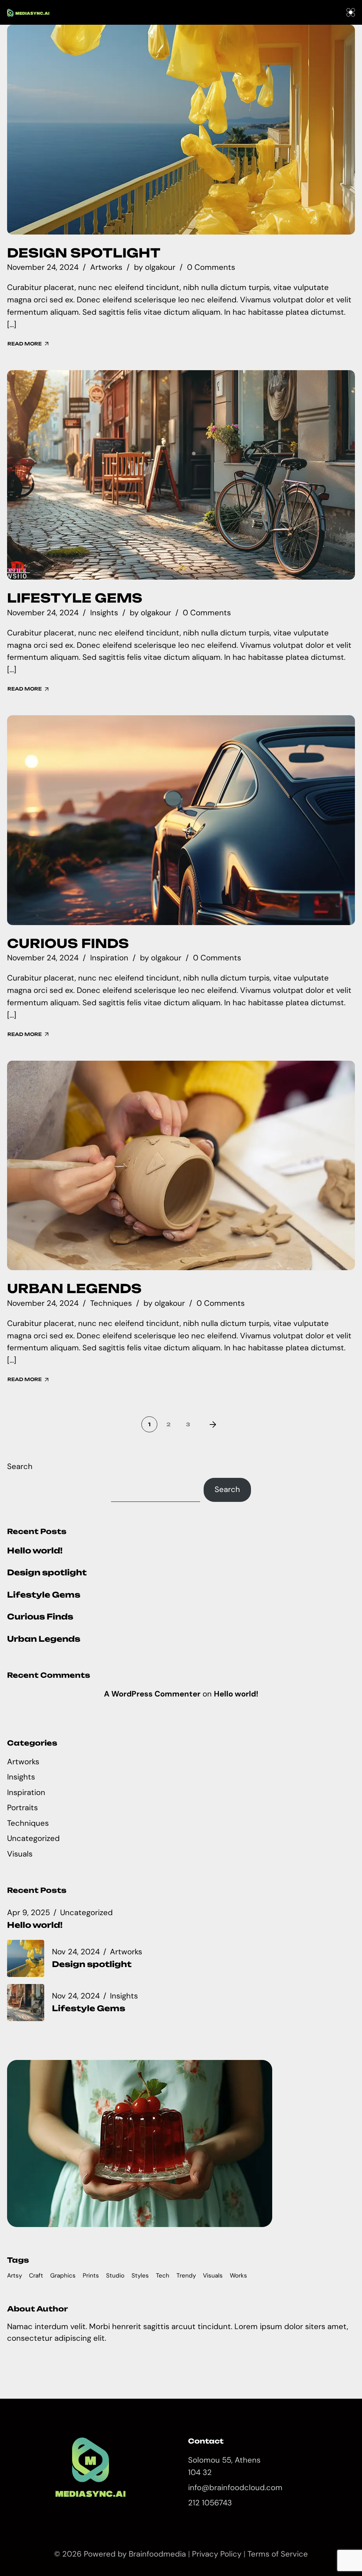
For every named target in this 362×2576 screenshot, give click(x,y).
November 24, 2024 (43, 267)
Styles (140, 2275)
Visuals (20, 1854)
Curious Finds (68, 943)
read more (25, 344)
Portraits (22, 1808)
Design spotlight (84, 253)
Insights (104, 613)
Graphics (63, 2275)
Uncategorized (33, 1838)
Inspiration (109, 958)
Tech (163, 2275)
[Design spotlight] (181, 130)
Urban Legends (74, 1289)
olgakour (160, 267)
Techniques (111, 1303)
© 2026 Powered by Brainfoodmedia (121, 2554)
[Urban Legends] (181, 1166)
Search (20, 1466)
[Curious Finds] (181, 820)
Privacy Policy (217, 2554)
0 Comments (211, 267)
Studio (115, 2275)
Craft (36, 2275)
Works (238, 2275)
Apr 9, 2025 (28, 1913)
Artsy (14, 2275)
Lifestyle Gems (75, 598)
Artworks (106, 267)
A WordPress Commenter (152, 1694)
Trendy (186, 2275)
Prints (91, 2275)
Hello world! (35, 1550)
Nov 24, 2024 (76, 1952)
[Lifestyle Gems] (181, 475)
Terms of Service (278, 2554)
